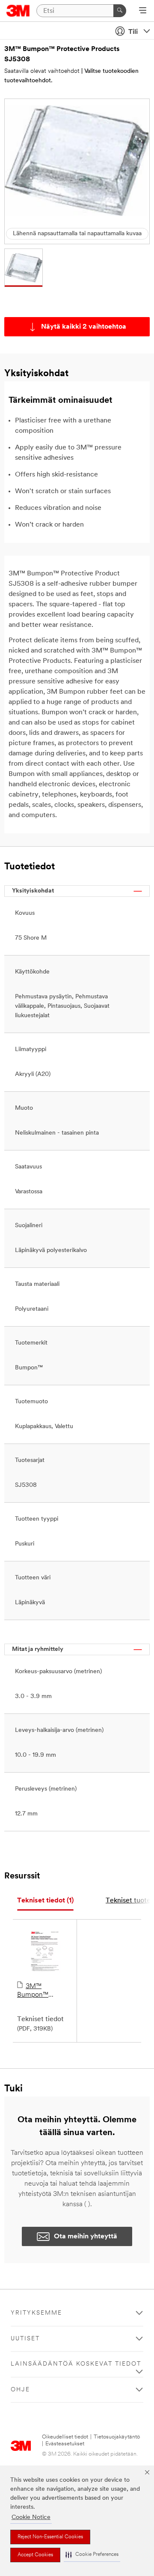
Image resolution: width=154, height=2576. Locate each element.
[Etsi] (120, 11)
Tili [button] (133, 32)
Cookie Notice (31, 2518)
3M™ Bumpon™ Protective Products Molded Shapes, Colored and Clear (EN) (43, 1991)
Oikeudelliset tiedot (65, 2437)
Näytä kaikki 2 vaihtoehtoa (84, 327)
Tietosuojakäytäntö (117, 2437)
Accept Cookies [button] (35, 2555)
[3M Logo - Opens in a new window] (18, 11)
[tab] (45, 1901)
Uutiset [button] (25, 2339)
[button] (92, 2555)
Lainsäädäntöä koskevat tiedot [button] (76, 2364)
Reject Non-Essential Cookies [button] (50, 2537)
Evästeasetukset (65, 2444)
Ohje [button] (20, 2390)
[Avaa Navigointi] (143, 11)
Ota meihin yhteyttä (86, 2237)
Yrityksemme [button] (36, 2313)
